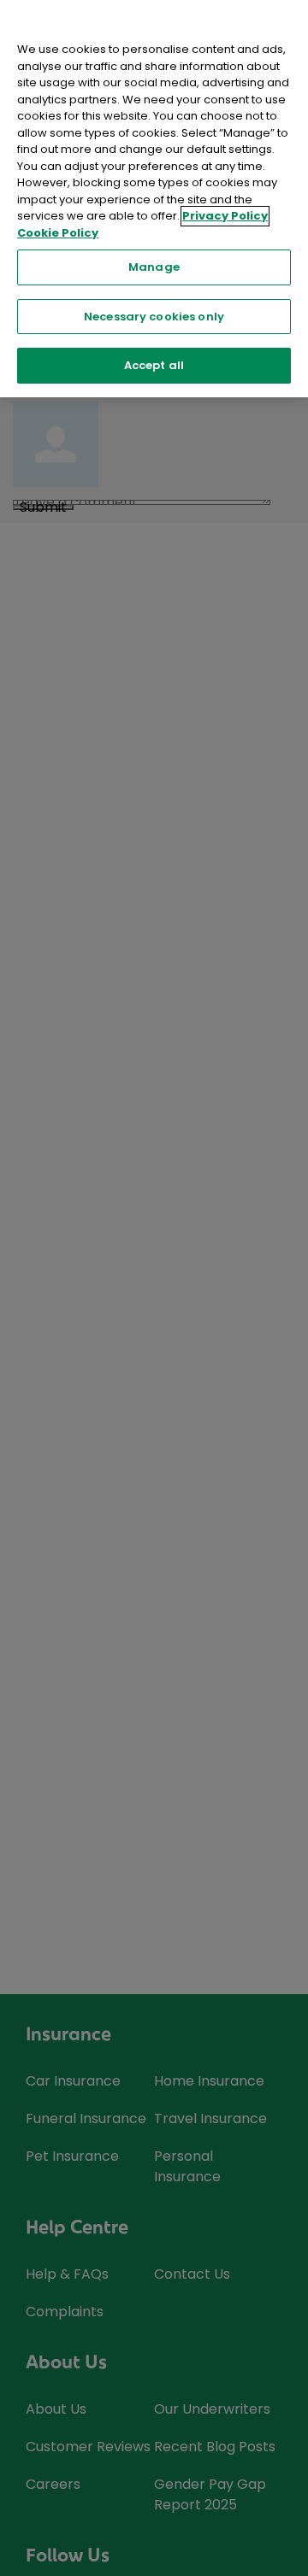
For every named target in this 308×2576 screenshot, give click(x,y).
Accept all (154, 365)
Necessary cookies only (154, 317)
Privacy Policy (225, 216)
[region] (154, 199)
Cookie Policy (58, 233)
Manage (154, 267)
